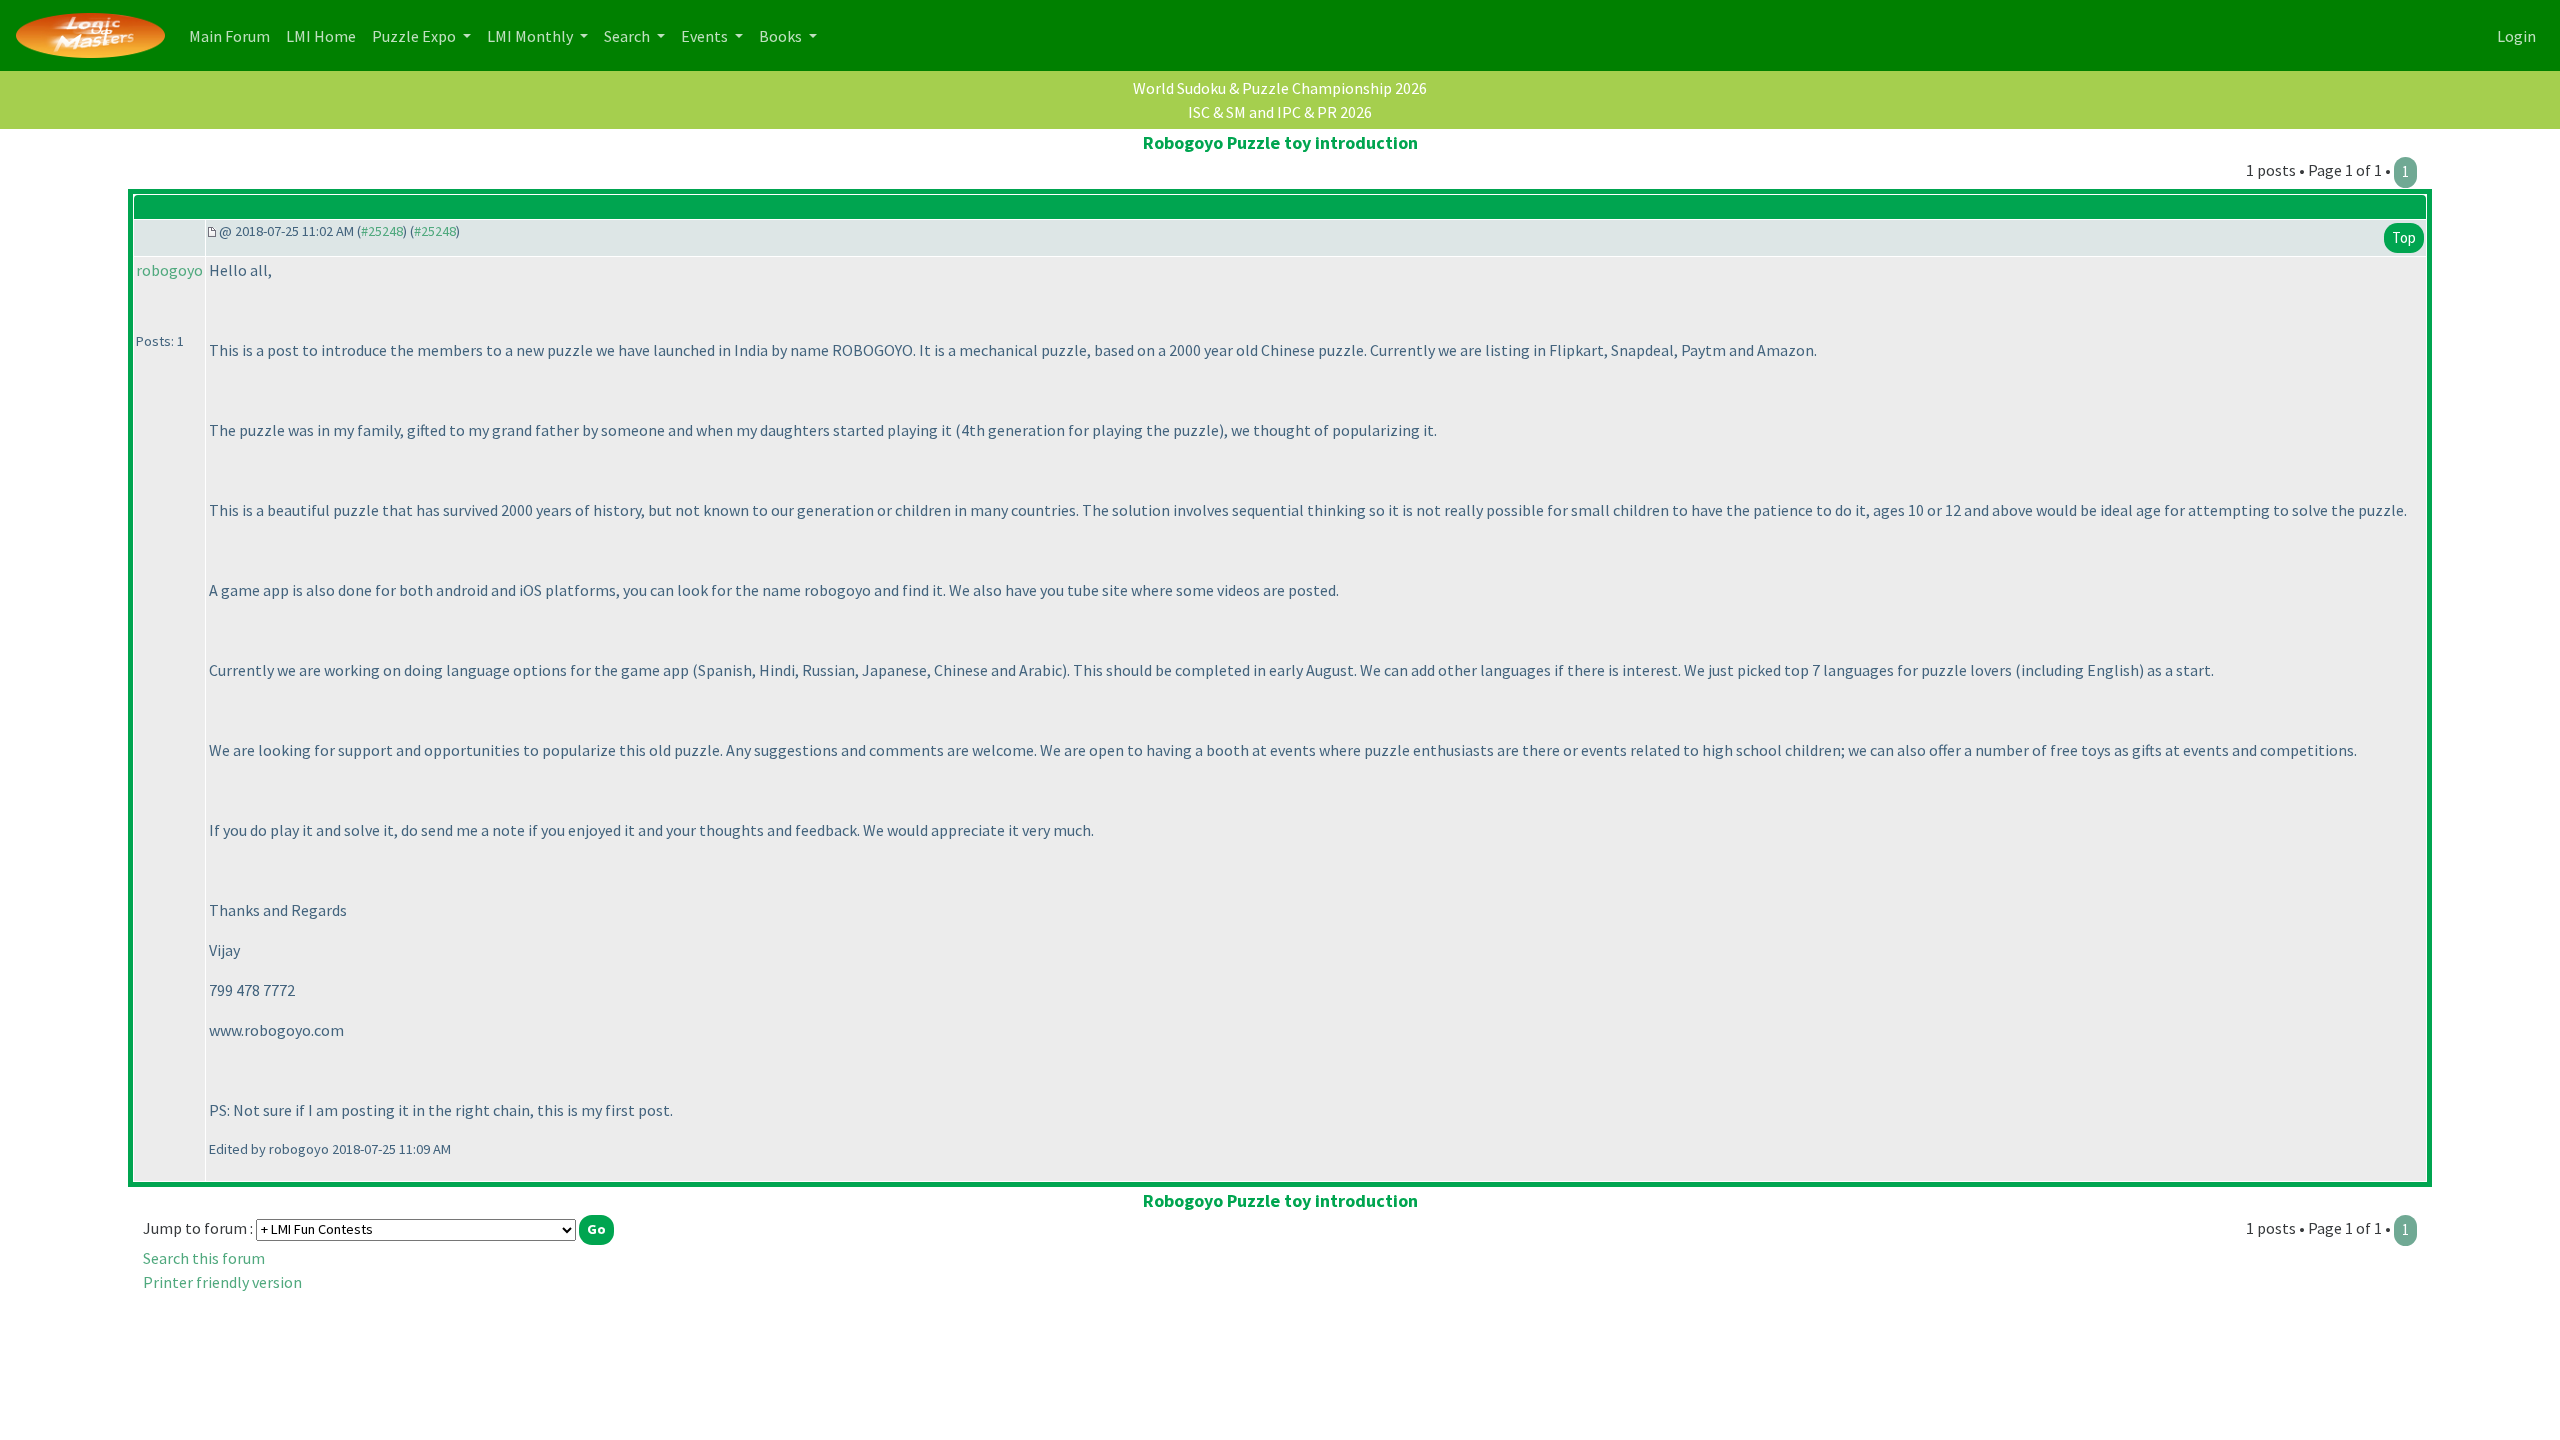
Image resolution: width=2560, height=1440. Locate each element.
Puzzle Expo (415, 36)
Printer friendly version (222, 1282)
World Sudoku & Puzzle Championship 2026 (1280, 88)
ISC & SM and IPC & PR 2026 (1280, 112)
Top (2404, 237)
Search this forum (204, 1258)
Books (782, 36)
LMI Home (325, 35)
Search (628, 36)
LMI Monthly (531, 36)
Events (706, 36)
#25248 (382, 231)
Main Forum (233, 35)
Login (2516, 36)
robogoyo (169, 270)
